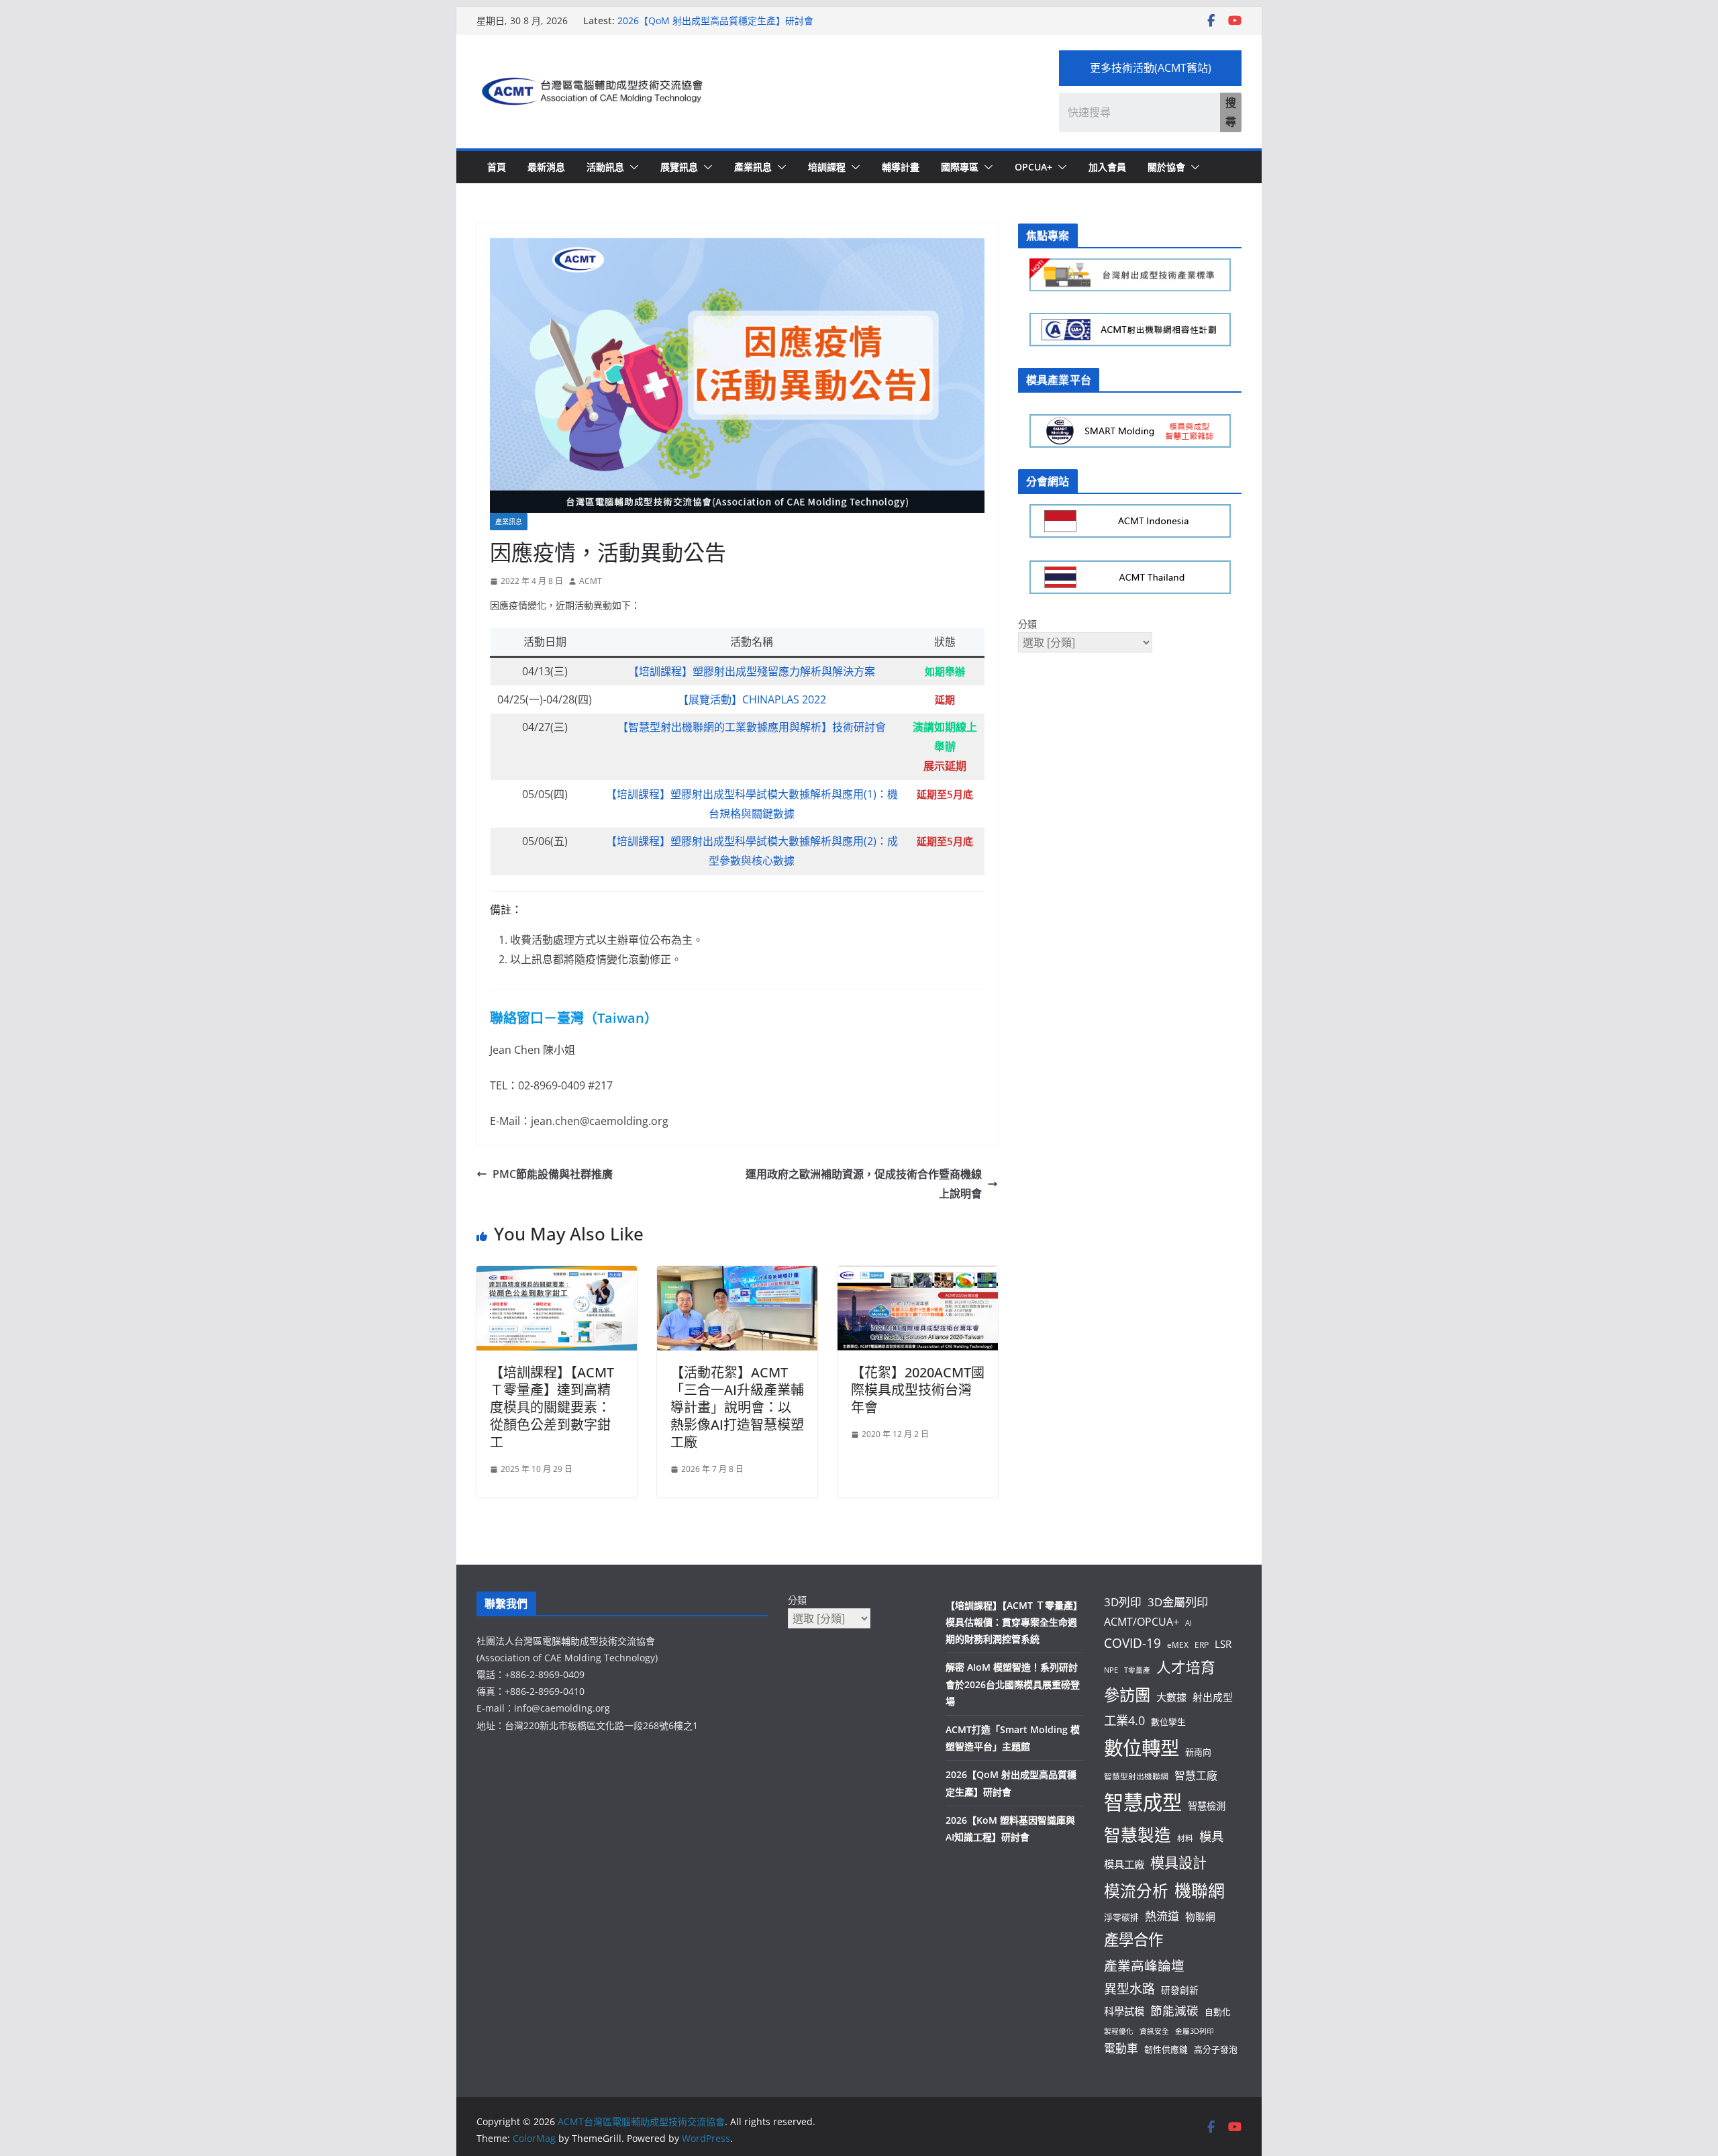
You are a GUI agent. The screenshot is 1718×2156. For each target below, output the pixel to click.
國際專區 (960, 167)
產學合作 (1133, 1940)
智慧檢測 (1207, 1806)
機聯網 (1200, 1890)
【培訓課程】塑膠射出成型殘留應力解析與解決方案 (752, 671)
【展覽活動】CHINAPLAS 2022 (752, 699)
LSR (1223, 1644)
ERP (1202, 1645)
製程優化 (1119, 2031)
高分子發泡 (1216, 2049)
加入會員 (1107, 167)
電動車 (1121, 2048)
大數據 (1171, 1697)
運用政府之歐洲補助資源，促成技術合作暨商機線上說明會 (864, 1184)
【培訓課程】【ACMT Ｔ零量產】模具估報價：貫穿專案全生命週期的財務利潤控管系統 (1014, 1622)
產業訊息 (753, 167)
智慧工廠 (1196, 1775)
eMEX (1178, 1645)
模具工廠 (1124, 1864)
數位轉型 (1142, 1748)
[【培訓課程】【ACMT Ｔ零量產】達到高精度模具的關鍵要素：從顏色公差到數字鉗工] (557, 1275)
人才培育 (1186, 1667)
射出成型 (1213, 1697)
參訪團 (1127, 1695)
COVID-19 (1132, 1643)
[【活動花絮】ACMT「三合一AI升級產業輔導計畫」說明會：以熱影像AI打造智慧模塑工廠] (737, 1275)
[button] (631, 167)
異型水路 (1129, 1989)
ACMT (591, 581)
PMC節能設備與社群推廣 (553, 1174)
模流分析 (1136, 1891)
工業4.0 (1124, 1720)
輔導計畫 (901, 167)
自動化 (1218, 2012)
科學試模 (1124, 2011)
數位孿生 (1168, 1722)
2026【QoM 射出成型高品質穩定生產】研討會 (715, 23)
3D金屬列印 (1178, 1602)
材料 (1185, 1838)
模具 (1211, 1836)
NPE (1111, 1670)
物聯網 (1200, 1916)
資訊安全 (1154, 2031)
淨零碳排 (1121, 1917)
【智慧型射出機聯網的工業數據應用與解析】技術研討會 (752, 727)
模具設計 (1178, 1862)
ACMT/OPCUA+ (1142, 1622)
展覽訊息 (679, 167)
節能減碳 (1174, 2010)
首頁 (497, 167)
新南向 (1198, 1752)
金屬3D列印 (1195, 2031)
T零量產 (1137, 1670)
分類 (1027, 624)
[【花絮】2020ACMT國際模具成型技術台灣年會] (918, 1275)
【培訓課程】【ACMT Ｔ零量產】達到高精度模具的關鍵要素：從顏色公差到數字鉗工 (552, 1407)
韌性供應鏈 (1166, 2049)
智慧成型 (1143, 1802)
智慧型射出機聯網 (1136, 1776)
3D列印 (1123, 1602)
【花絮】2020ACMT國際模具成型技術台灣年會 (918, 1390)
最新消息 (546, 167)
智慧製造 (1138, 1835)
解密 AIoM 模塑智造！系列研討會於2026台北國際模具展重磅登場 (1013, 1684)
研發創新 (1180, 1990)
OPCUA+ (1033, 167)
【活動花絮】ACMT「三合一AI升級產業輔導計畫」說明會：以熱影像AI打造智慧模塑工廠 (737, 1407)
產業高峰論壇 (1144, 1966)
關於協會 (1166, 167)
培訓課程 (827, 167)
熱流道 (1162, 1916)
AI (1189, 1623)
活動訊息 (605, 167)
